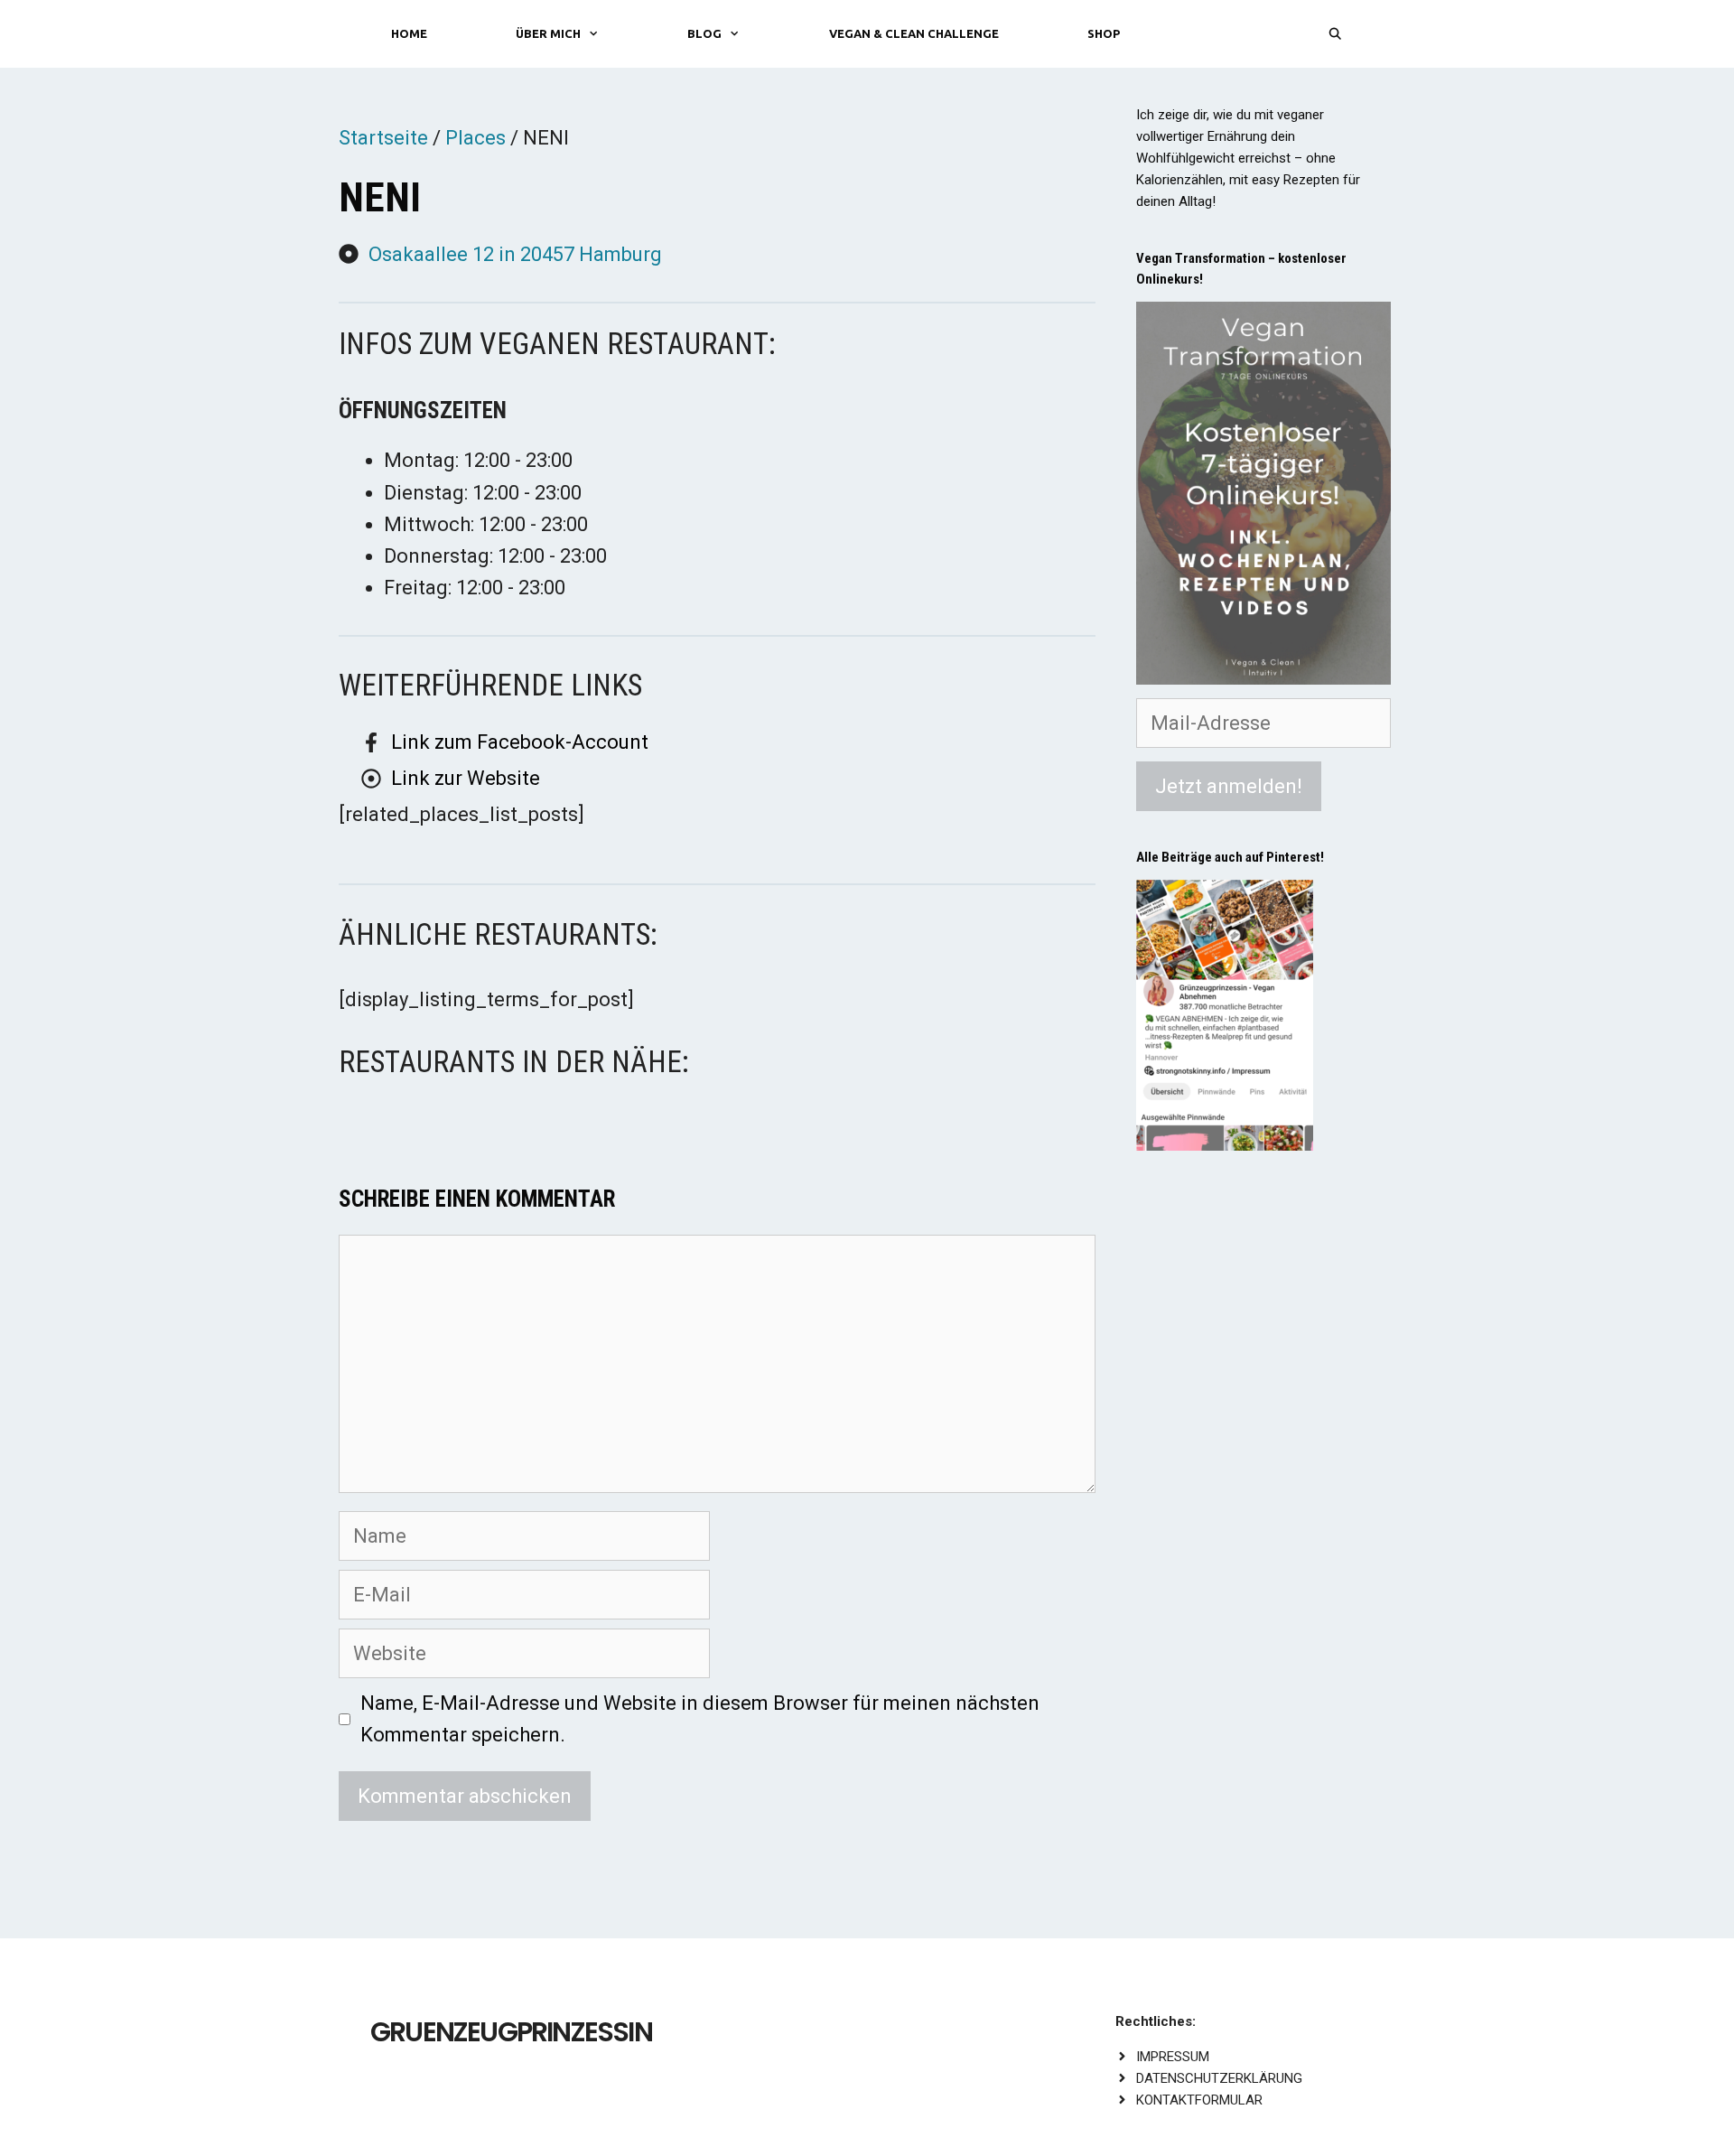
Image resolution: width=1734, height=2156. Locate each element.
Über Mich (548, 33)
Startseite (383, 138)
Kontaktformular (1199, 2100)
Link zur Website (466, 778)
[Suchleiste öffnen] (1335, 34)
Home (409, 33)
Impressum (1173, 2057)
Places (475, 138)
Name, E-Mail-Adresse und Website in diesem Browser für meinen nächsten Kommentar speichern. (700, 1719)
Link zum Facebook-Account (520, 742)
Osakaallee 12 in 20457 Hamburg (515, 254)
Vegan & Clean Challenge (914, 33)
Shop (1104, 33)
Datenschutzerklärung (1219, 2078)
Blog (704, 33)
